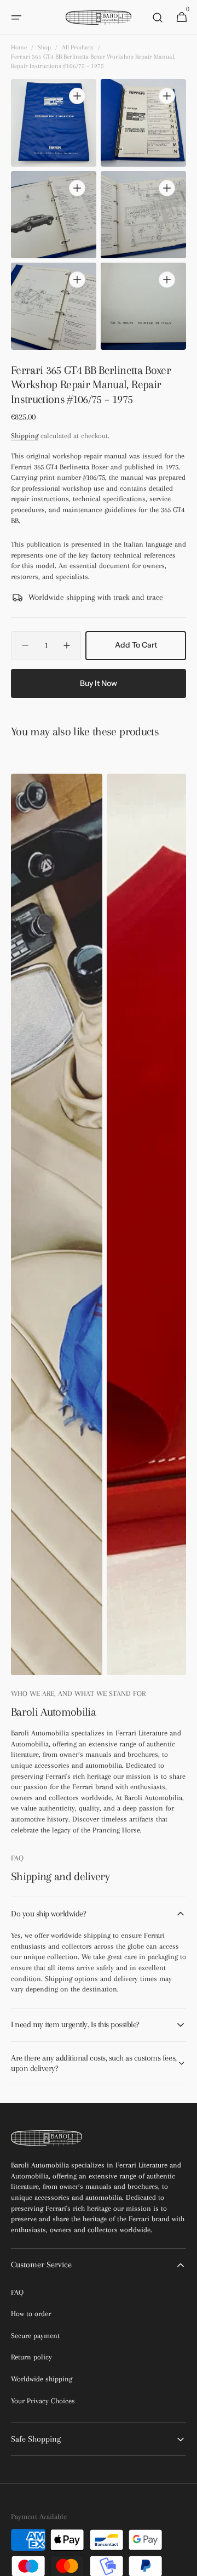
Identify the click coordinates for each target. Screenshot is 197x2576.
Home (19, 47)
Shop (44, 47)
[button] (16, 18)
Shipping (25, 436)
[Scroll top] (184, 2563)
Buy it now (99, 683)
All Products (78, 47)
